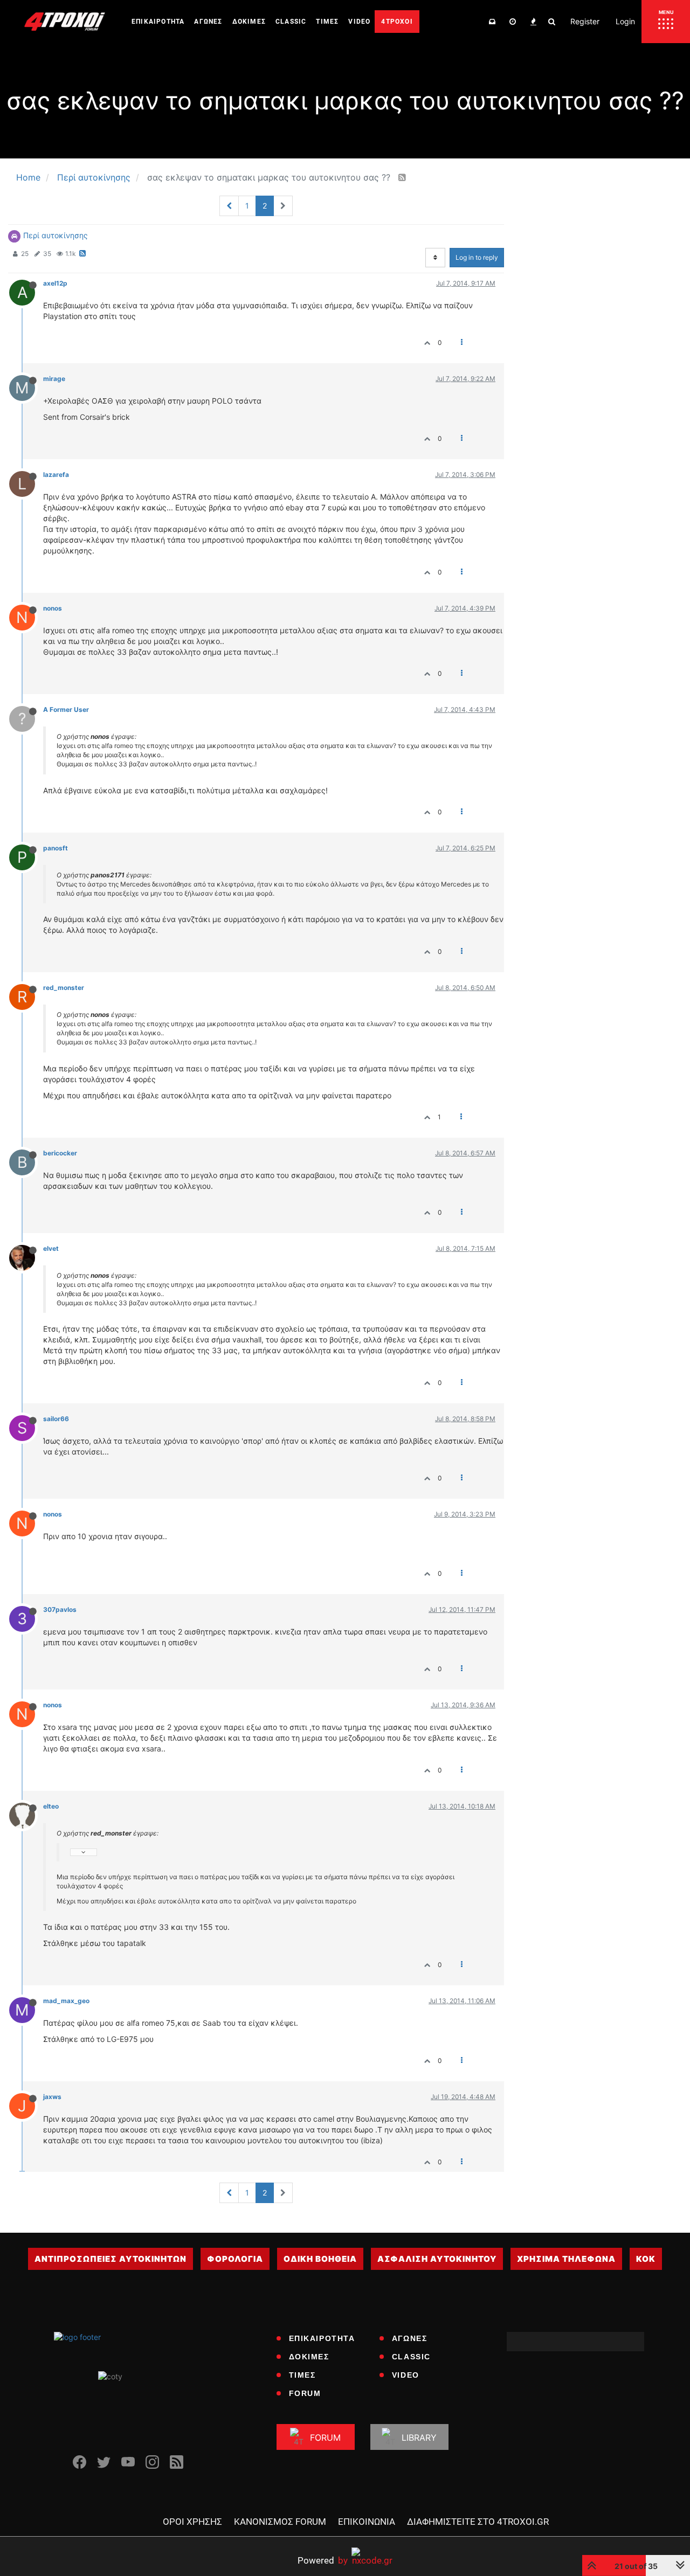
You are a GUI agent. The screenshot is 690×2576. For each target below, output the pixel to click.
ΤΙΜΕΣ (302, 2375)
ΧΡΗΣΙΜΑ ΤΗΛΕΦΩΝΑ (566, 2259)
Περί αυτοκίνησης (56, 235)
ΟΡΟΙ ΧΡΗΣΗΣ (192, 2522)
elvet (51, 1248)
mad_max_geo (66, 2001)
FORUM (305, 2393)
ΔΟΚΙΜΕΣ (309, 2357)
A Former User (66, 709)
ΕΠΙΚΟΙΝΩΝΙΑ (367, 2522)
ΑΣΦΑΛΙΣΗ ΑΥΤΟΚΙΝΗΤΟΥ (437, 2259)
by (323, 2560)
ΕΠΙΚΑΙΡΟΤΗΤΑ (322, 2338)
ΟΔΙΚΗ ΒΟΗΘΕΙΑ (320, 2259)
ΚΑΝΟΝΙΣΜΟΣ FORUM (280, 2522)
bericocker (60, 1153)
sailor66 (56, 1419)
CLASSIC (411, 2357)
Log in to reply (477, 257)
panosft (56, 848)
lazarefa (56, 475)
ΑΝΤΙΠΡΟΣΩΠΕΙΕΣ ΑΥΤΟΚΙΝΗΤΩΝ (111, 2259)
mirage (54, 379)
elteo (51, 1806)
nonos (53, 608)
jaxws (52, 2097)
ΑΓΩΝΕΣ (410, 2338)
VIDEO (406, 2375)
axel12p (55, 283)
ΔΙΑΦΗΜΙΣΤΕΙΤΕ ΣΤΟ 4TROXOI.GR (478, 2522)
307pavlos (60, 1609)
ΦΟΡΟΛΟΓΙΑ (235, 2259)
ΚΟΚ (646, 2259)
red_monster (64, 988)
